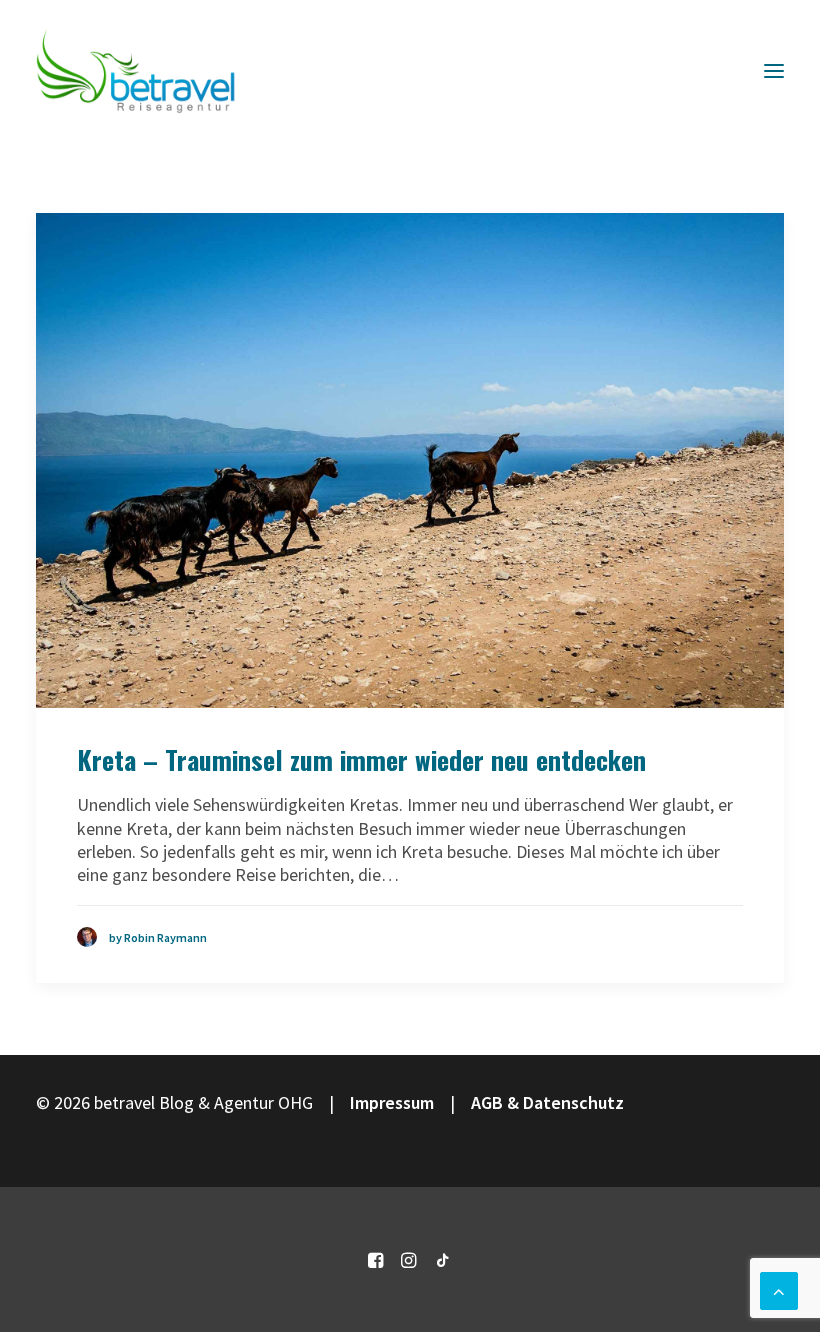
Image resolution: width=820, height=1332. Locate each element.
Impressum (392, 1102)
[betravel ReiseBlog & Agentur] (136, 71)
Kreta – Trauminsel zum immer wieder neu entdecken (361, 759)
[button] (774, 71)
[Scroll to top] (779, 1288)
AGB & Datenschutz (547, 1102)
